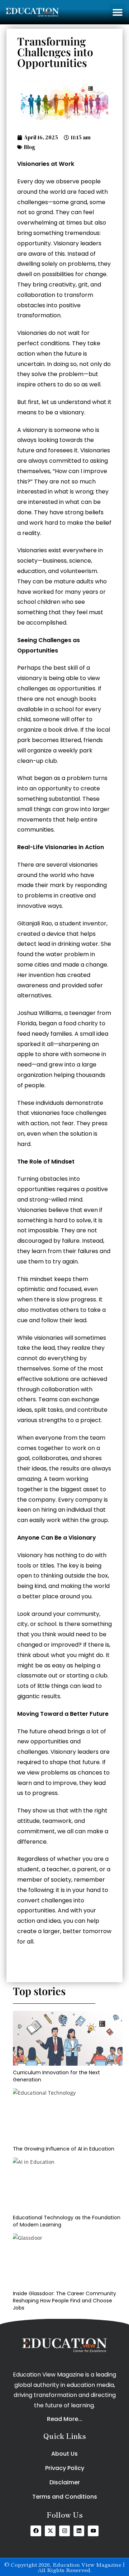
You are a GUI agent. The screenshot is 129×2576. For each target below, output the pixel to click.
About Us (64, 2454)
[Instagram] (64, 2531)
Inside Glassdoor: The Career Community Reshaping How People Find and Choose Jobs (64, 2300)
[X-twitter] (50, 2531)
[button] (117, 12)
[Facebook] (36, 2531)
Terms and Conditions (65, 2497)
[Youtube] (93, 2531)
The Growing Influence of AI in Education (64, 2149)
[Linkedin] (79, 2531)
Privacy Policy (65, 2468)
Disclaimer (65, 2482)
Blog (30, 147)
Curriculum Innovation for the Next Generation (56, 2076)
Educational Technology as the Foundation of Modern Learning (67, 2221)
